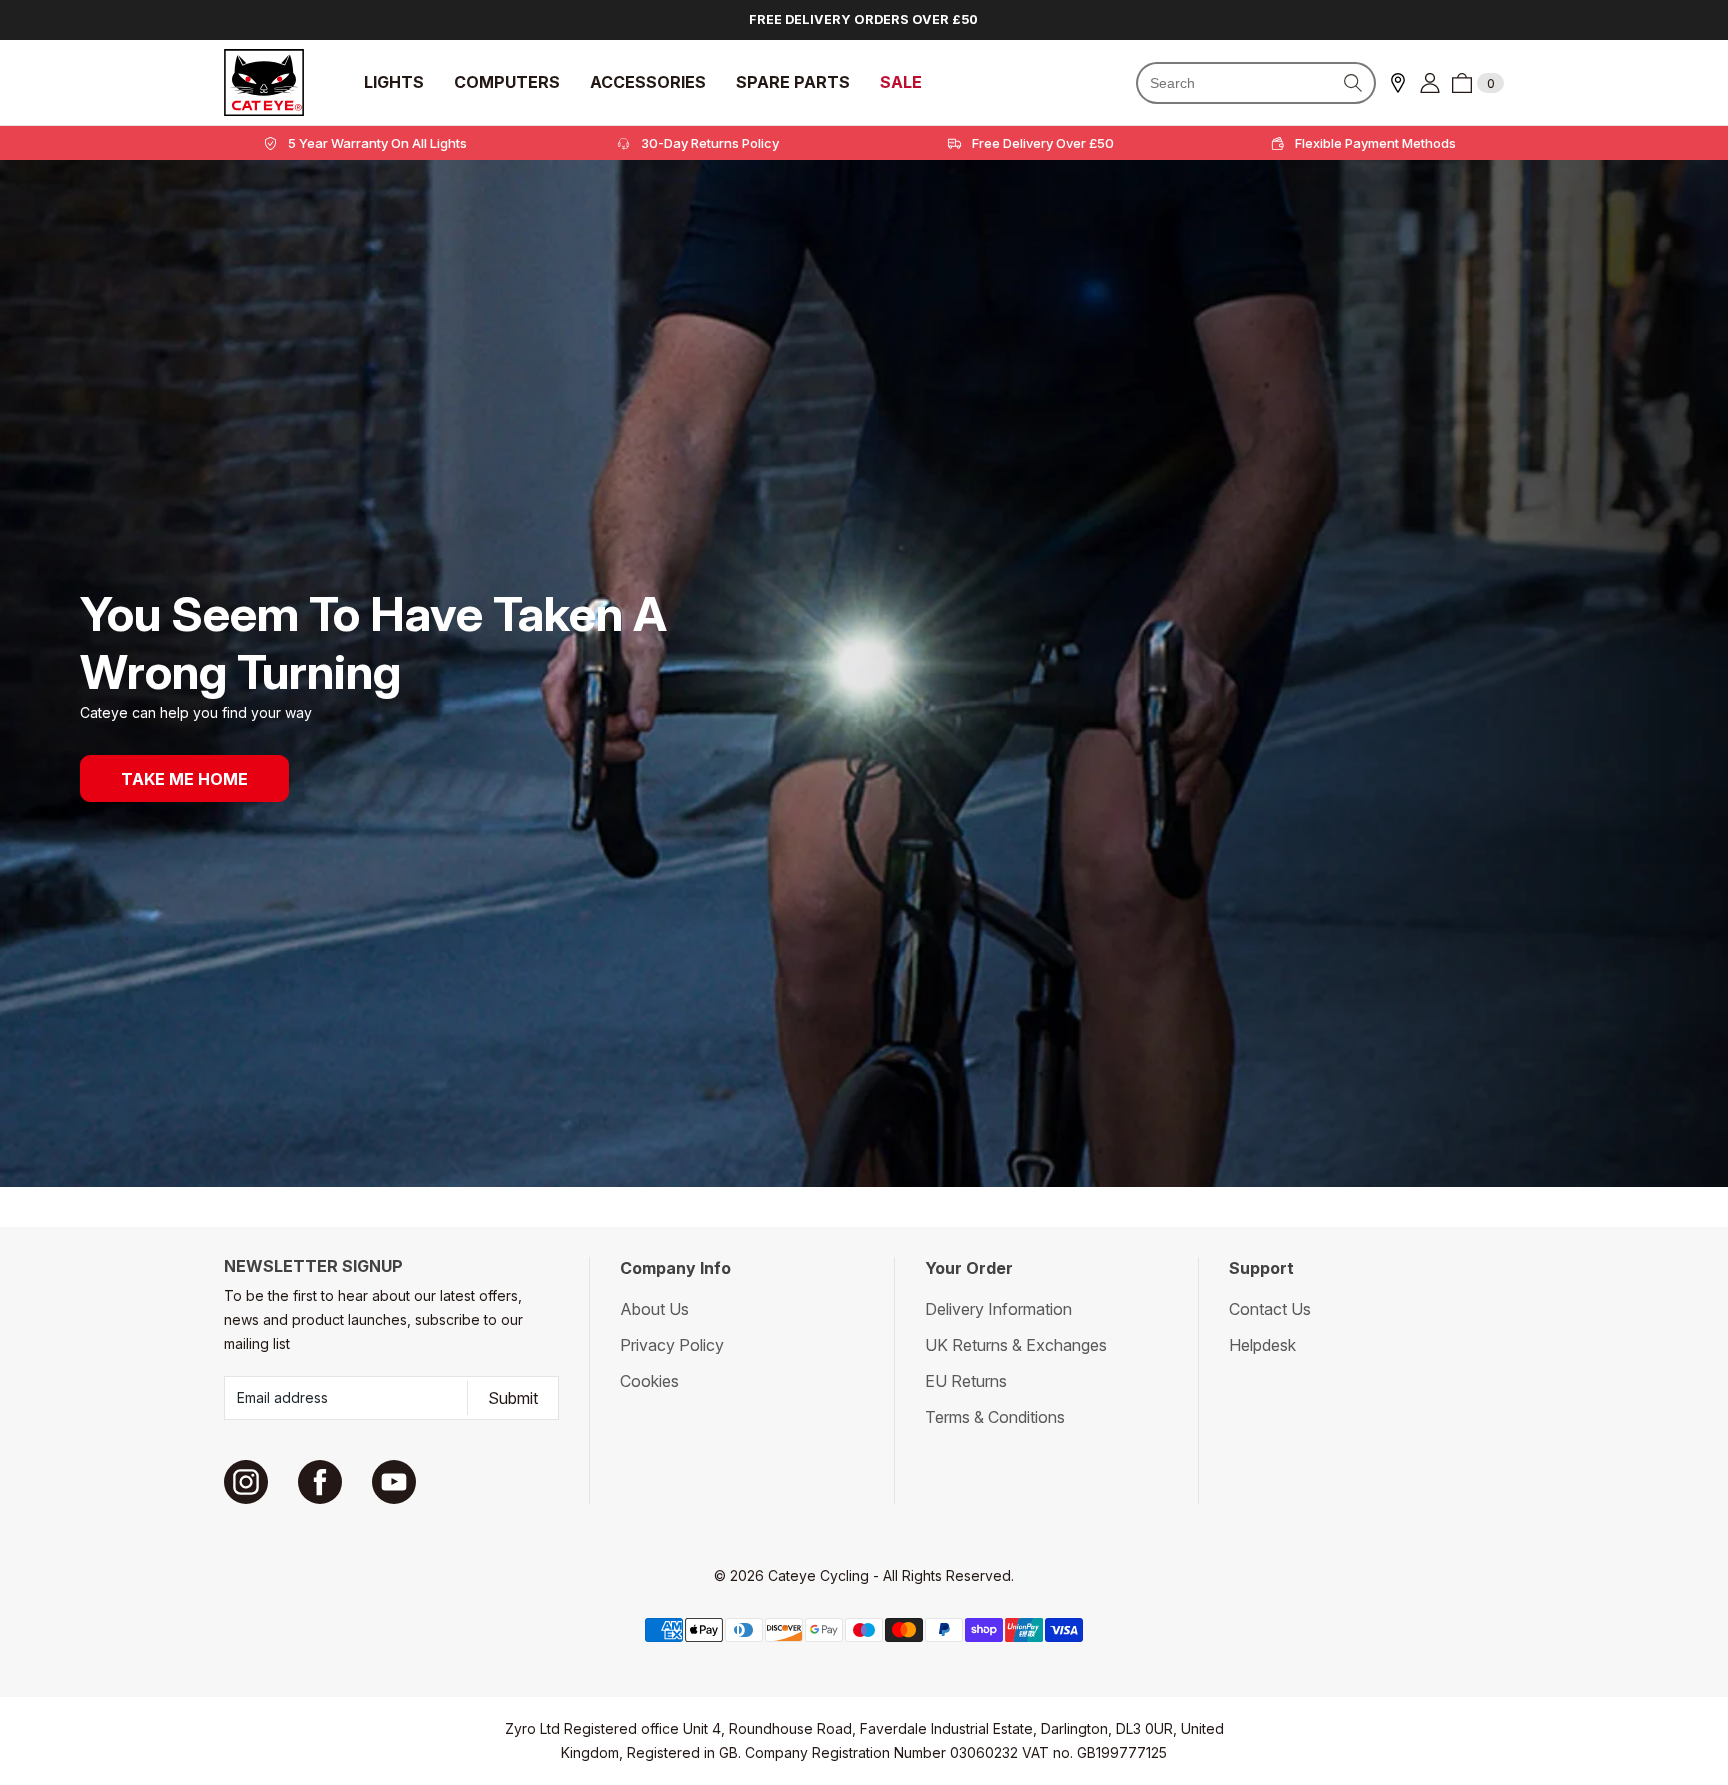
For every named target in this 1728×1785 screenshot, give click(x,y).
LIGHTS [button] (394, 83)
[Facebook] (320, 1482)
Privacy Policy (672, 1345)
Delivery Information (998, 1309)
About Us (654, 1309)
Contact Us (1270, 1309)
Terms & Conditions (995, 1417)
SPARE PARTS (793, 83)
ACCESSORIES (648, 83)
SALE (901, 83)
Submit (513, 1398)
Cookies (649, 1381)
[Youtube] (394, 1482)
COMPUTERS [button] (507, 83)
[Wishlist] (1398, 83)
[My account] (1430, 83)
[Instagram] (246, 1482)
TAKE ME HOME (184, 779)
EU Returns (966, 1381)
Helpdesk (1262, 1345)
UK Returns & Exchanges (1016, 1345)
